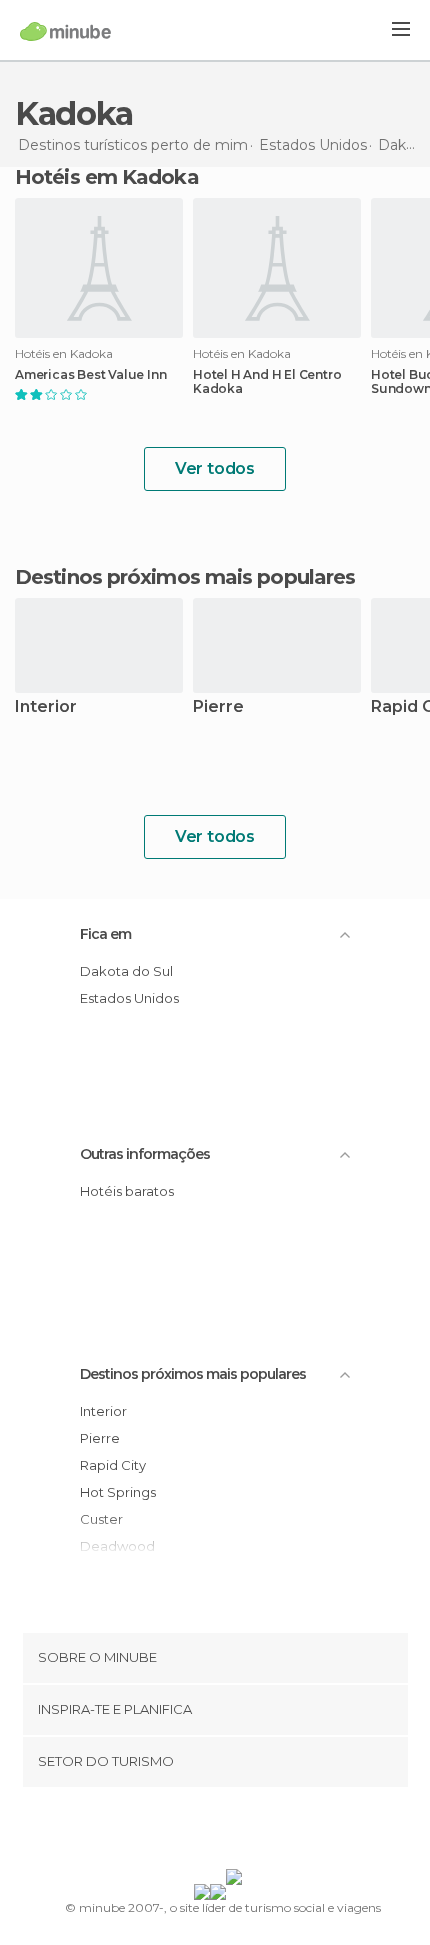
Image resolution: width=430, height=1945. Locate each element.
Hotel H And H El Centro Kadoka (267, 382)
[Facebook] (184, 1832)
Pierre (218, 707)
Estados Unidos (129, 998)
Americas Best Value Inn (90, 375)
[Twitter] (210, 1832)
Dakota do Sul (126, 971)
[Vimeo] (236, 1832)
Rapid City (113, 1465)
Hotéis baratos (127, 1191)
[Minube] (65, 31)
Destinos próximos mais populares (185, 577)
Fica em (105, 934)
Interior (46, 707)
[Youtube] (262, 1832)
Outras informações (145, 1154)
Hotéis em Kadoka (107, 177)
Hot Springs (118, 1492)
